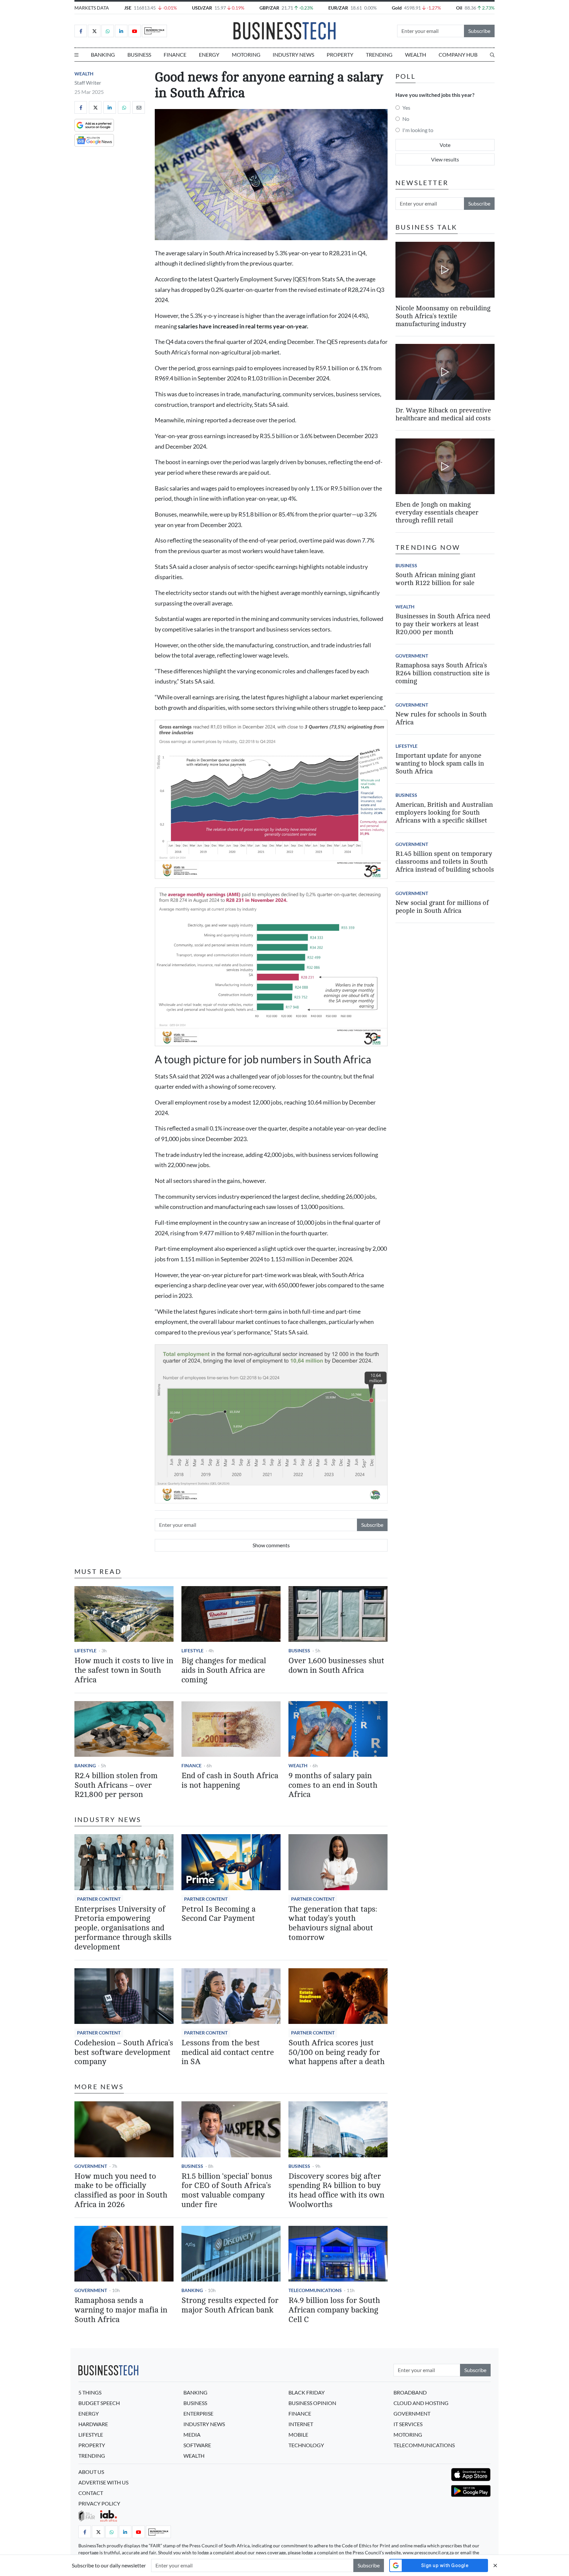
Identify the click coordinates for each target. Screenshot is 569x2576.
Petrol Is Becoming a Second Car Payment (218, 1914)
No (406, 119)
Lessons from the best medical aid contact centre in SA (228, 2052)
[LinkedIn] (121, 31)
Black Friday (307, 2392)
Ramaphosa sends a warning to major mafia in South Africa (121, 2310)
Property (340, 55)
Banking (103, 55)
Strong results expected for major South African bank (230, 2305)
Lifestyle (85, 1651)
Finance (175, 55)
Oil (459, 8)
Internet (301, 2424)
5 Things (90, 2392)
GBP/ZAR (269, 8)
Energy (209, 55)
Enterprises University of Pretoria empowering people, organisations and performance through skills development (123, 1928)
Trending (379, 55)
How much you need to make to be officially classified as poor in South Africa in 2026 (121, 2190)
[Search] (492, 55)
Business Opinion (312, 2403)
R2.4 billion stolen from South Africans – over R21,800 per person (116, 1785)
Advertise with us (103, 2482)
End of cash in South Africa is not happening (230, 1780)
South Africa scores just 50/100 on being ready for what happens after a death (337, 2052)
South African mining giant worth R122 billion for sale (435, 579)
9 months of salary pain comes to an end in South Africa (333, 1785)
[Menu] (76, 55)
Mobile (298, 2435)
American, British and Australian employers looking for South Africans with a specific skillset (444, 812)
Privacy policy (99, 2503)
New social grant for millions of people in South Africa (442, 907)
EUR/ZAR (338, 8)
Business (139, 55)
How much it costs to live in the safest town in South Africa (124, 1670)
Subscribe (479, 31)
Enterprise (198, 2413)
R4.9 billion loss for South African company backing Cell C (334, 2310)
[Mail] (139, 107)
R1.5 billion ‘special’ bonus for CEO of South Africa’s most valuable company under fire (227, 2190)
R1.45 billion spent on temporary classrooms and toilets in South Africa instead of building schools (445, 862)
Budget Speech (99, 2403)
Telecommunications (315, 2290)
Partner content (99, 1899)
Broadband (410, 2392)
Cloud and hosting (421, 2403)
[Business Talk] (154, 31)
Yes (406, 108)
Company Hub (458, 55)
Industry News (293, 55)
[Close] (495, 2565)
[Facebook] (81, 31)
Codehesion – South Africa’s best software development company (124, 2052)
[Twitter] (94, 31)
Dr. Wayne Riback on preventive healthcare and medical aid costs (443, 414)
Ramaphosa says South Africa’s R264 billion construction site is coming (443, 673)
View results (445, 159)
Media (192, 2435)
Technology (306, 2445)
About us (91, 2472)
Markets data (92, 8)
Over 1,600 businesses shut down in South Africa (336, 1666)
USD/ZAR (202, 8)
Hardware (93, 2424)
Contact (91, 2493)
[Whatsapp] (108, 31)
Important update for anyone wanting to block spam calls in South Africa (440, 763)
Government (91, 2166)
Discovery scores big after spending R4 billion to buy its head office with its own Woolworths (336, 2190)
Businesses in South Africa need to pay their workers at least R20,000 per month (443, 624)
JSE (128, 8)
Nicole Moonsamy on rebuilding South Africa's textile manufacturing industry (443, 316)
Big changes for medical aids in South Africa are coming (224, 1670)
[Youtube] (135, 31)
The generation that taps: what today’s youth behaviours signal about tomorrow (333, 1923)
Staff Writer (88, 83)
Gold (397, 8)
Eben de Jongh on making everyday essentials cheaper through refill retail (437, 512)
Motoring (246, 55)
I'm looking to (418, 130)
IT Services (408, 2424)
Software (197, 2445)
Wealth (416, 55)
